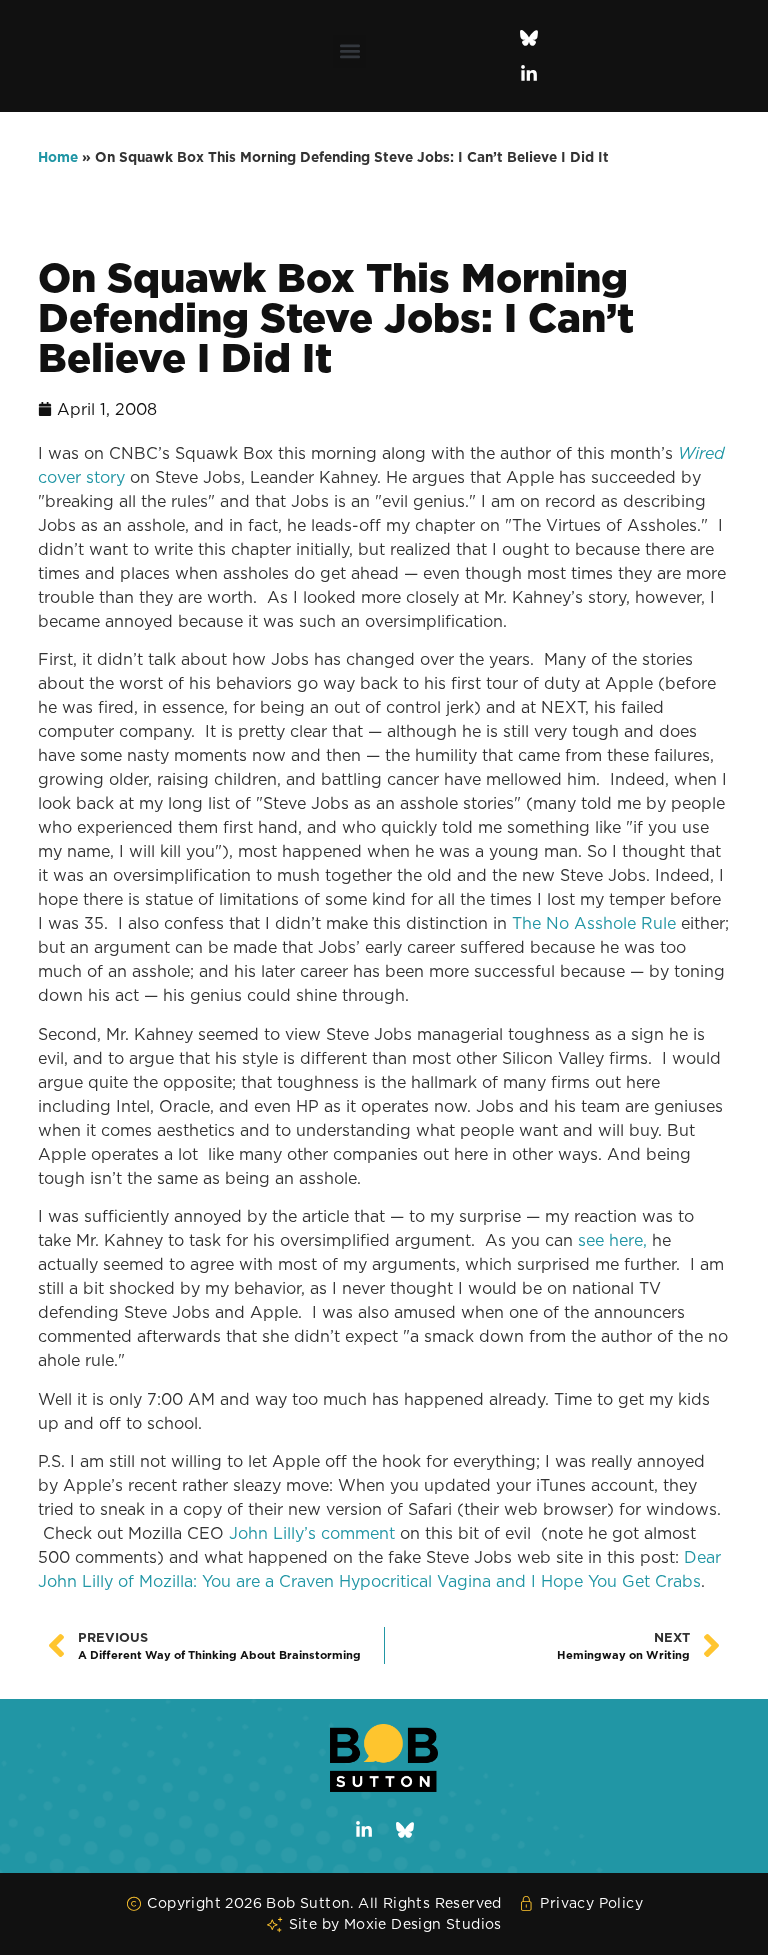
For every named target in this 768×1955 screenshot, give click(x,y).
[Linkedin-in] (529, 74)
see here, (612, 1240)
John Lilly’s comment (312, 1533)
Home (58, 157)
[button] (349, 51)
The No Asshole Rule (594, 923)
